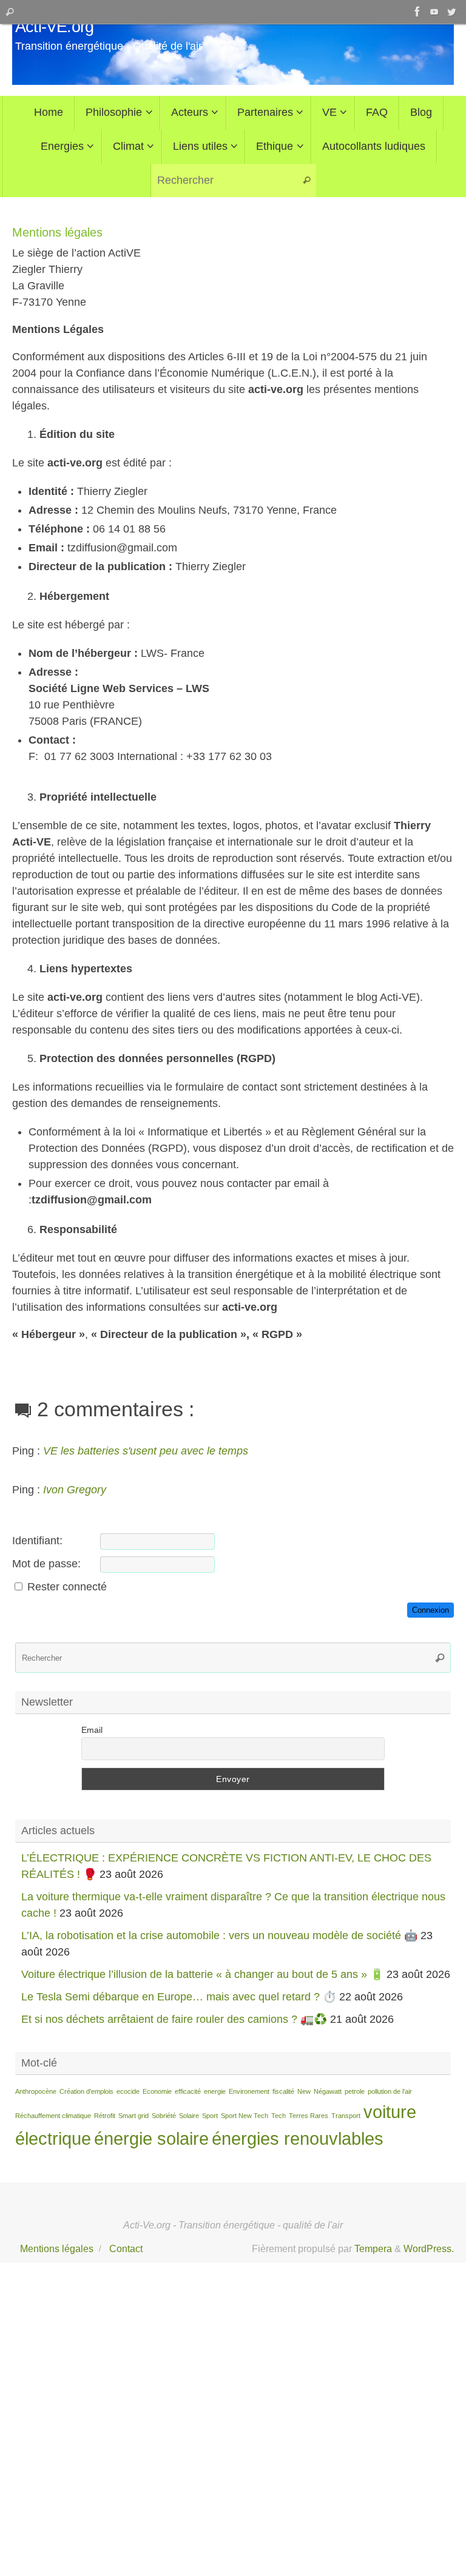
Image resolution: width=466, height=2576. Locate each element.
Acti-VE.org (54, 27)
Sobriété (164, 2116)
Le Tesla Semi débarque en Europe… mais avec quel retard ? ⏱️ (179, 1997)
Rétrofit (105, 2116)
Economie (157, 2091)
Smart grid (133, 2116)
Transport (346, 2116)
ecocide (128, 2091)
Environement (249, 2091)
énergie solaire (151, 2138)
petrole (355, 2091)
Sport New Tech (245, 2116)
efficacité (188, 2091)
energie (215, 2091)
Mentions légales (57, 2248)
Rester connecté (67, 1587)
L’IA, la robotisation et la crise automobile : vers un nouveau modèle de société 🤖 (219, 1935)
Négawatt (328, 2091)
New (304, 2091)
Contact (126, 2248)
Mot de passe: (46, 1564)
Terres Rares (309, 2116)
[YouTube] (434, 12)
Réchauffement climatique (53, 2116)
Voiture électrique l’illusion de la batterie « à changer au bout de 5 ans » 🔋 (202, 1974)
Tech (279, 2116)
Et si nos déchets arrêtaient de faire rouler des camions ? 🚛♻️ (174, 2019)
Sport (210, 2116)
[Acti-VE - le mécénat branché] (417, 12)
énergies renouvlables (298, 2138)
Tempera (373, 2248)
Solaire (189, 2116)
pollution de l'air (390, 2091)
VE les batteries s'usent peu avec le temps (146, 1451)
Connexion (431, 1610)
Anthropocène (36, 2091)
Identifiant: (37, 1541)
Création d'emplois (86, 2091)
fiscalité (283, 2091)
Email (92, 1730)
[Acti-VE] (451, 12)
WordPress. (429, 2248)
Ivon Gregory (75, 1490)
